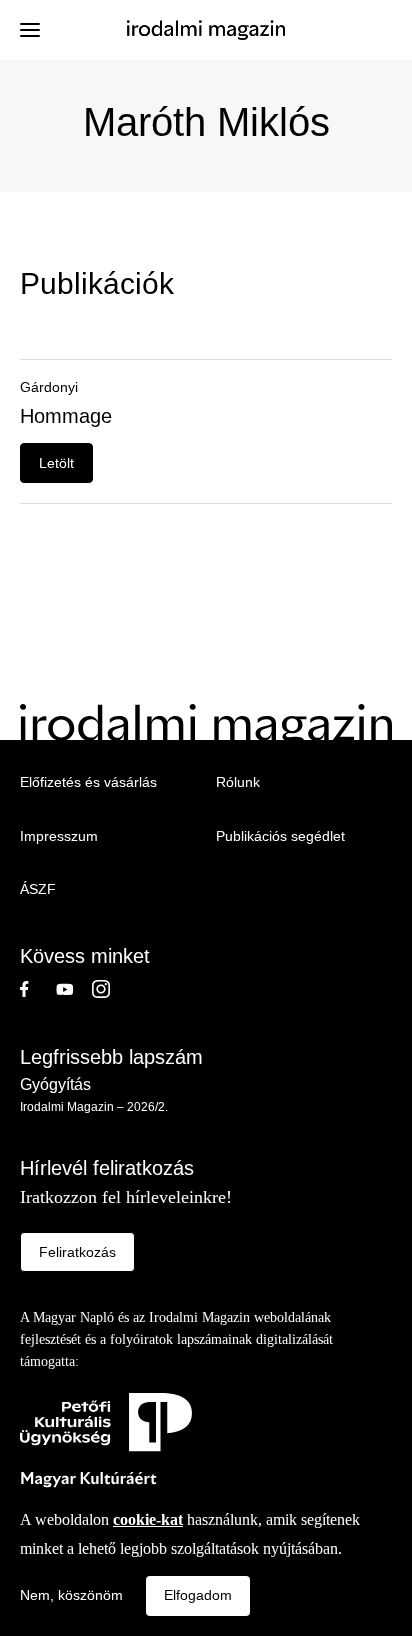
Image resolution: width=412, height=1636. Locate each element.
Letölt (56, 463)
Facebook (38, 989)
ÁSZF (38, 889)
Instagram (110, 989)
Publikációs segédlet (280, 836)
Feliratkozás (77, 1252)
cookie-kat (148, 1519)
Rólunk (238, 782)
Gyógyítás (55, 1084)
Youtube (74, 989)
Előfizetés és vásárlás (88, 782)
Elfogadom (198, 1595)
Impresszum (59, 836)
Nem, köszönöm (71, 1595)
